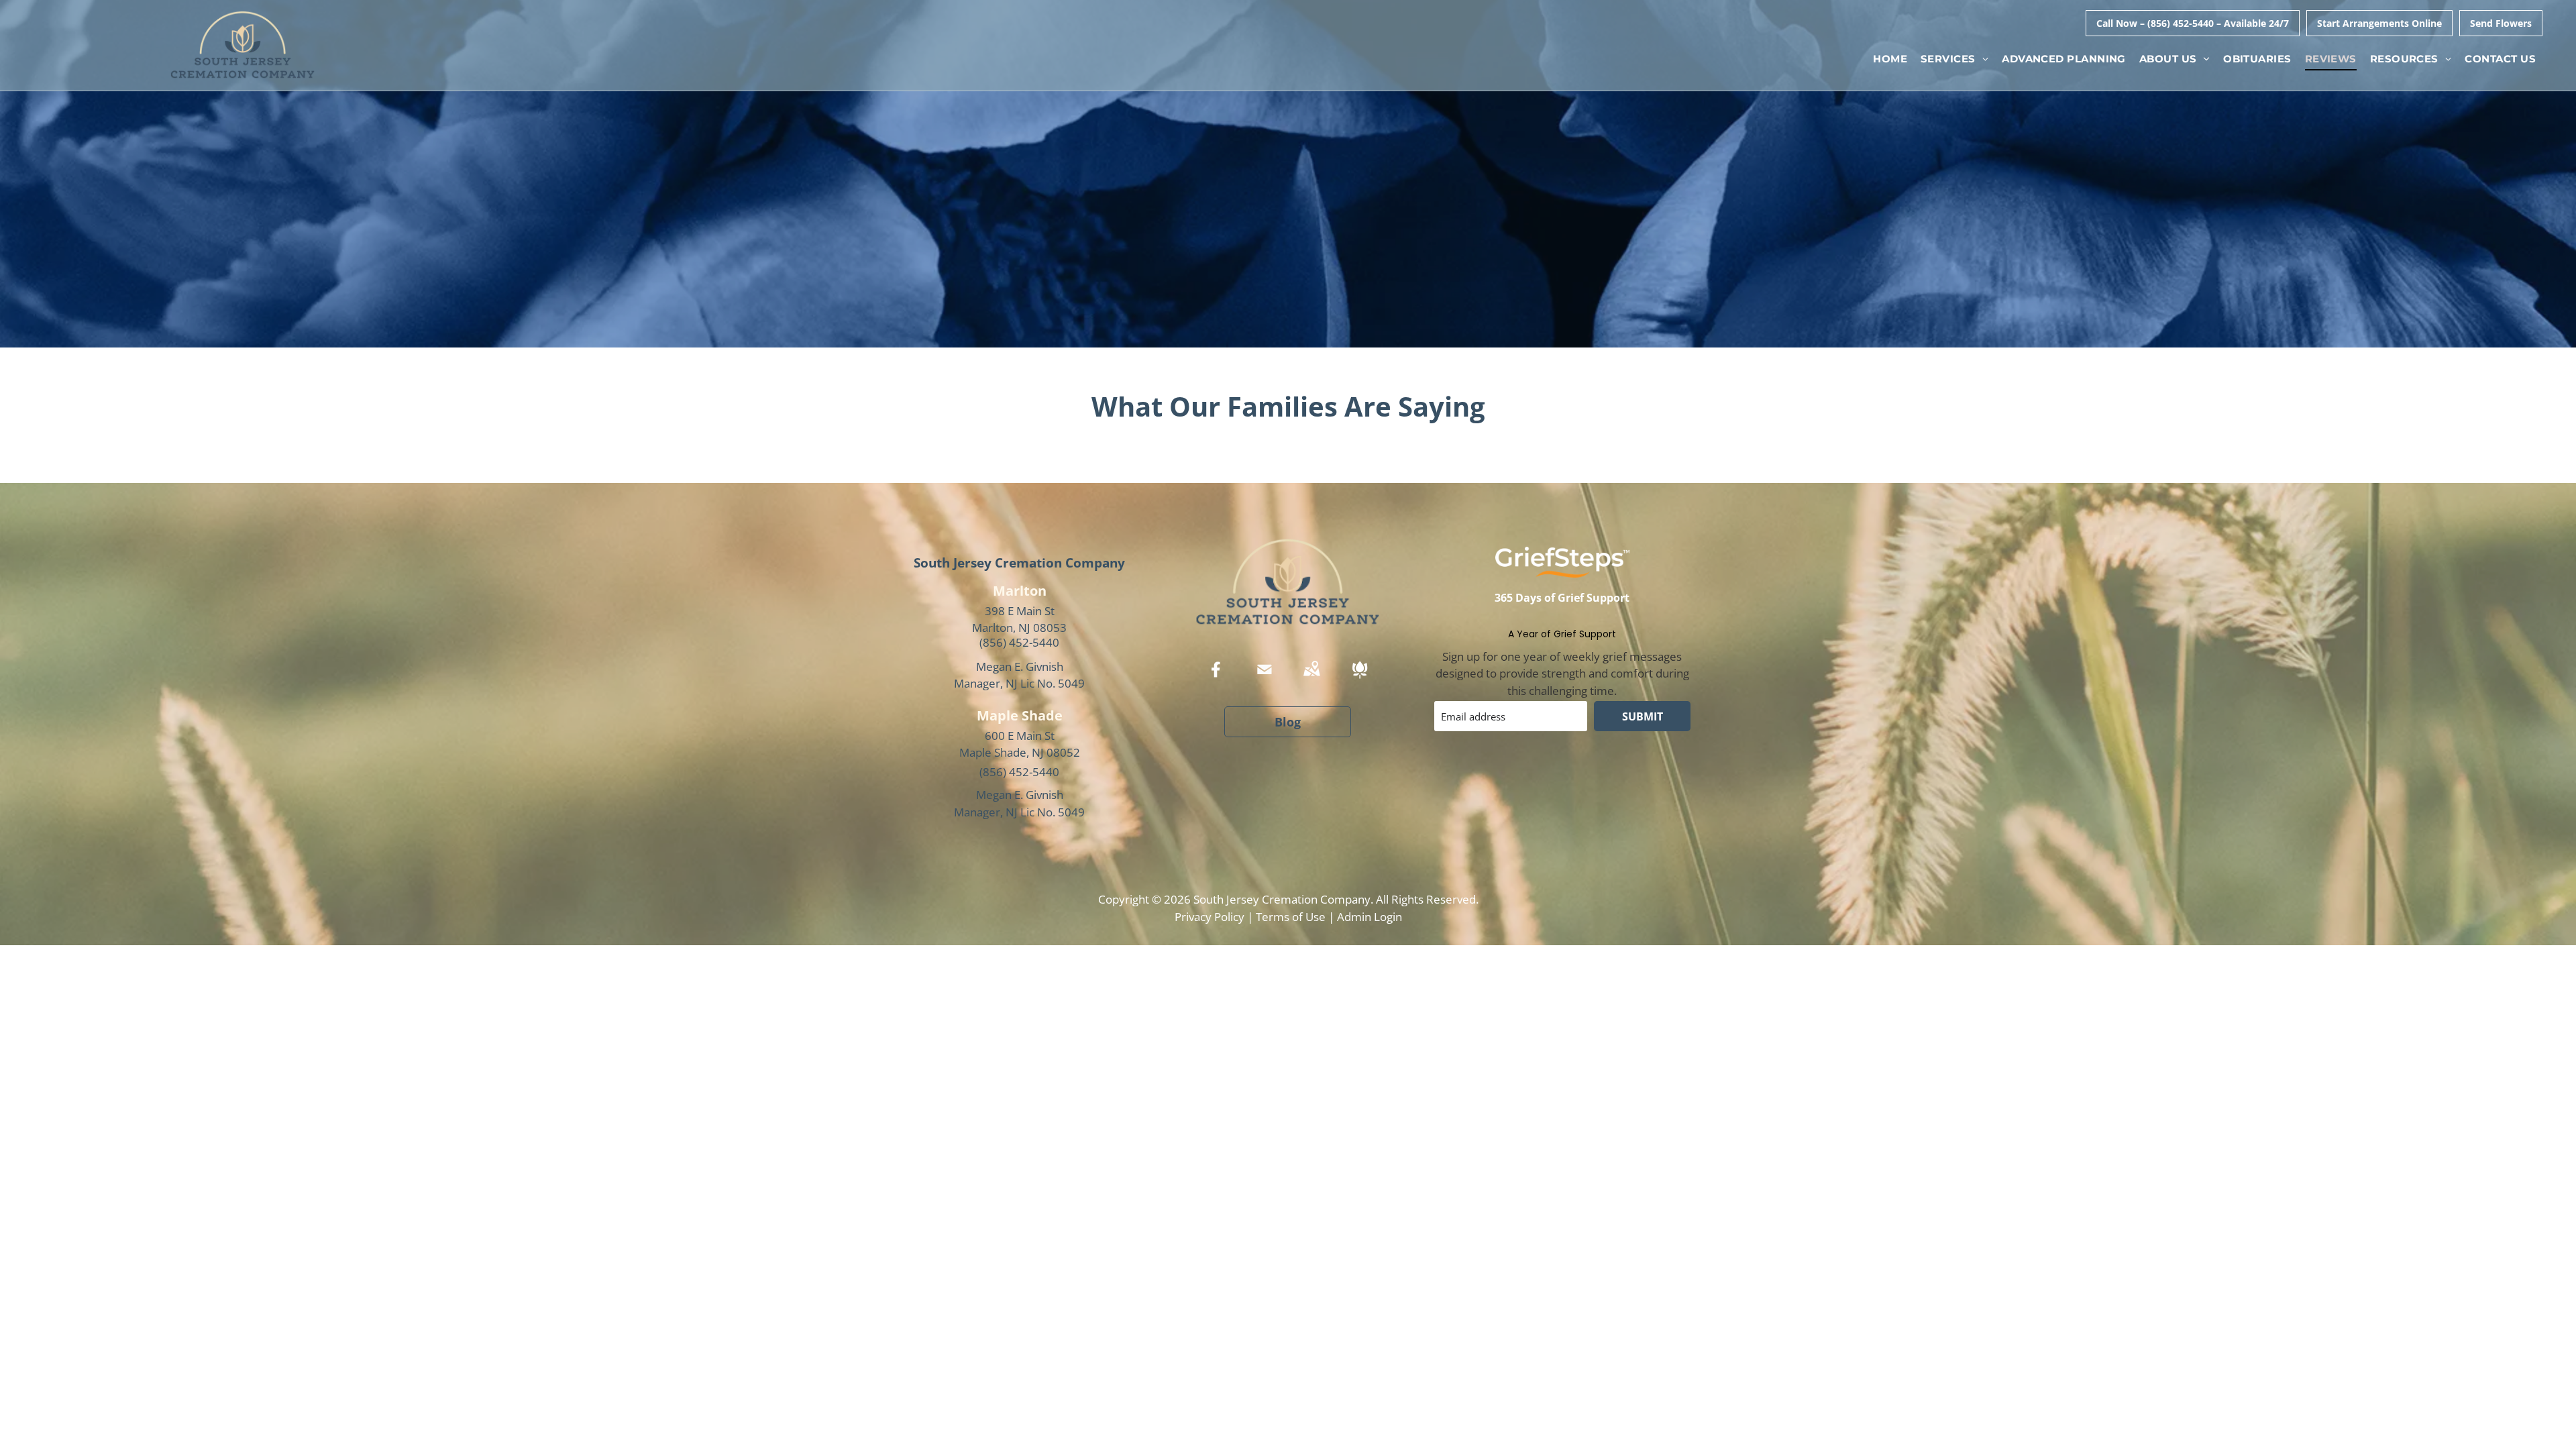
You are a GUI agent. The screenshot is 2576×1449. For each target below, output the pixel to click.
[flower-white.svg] (1360, 679)
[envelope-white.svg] (1265, 679)
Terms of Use (1291, 917)
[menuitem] (1890, 59)
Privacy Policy (1210, 917)
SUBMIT (1643, 716)
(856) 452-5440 (1019, 642)
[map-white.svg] (1311, 679)
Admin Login (1370, 917)
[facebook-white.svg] (1216, 679)
